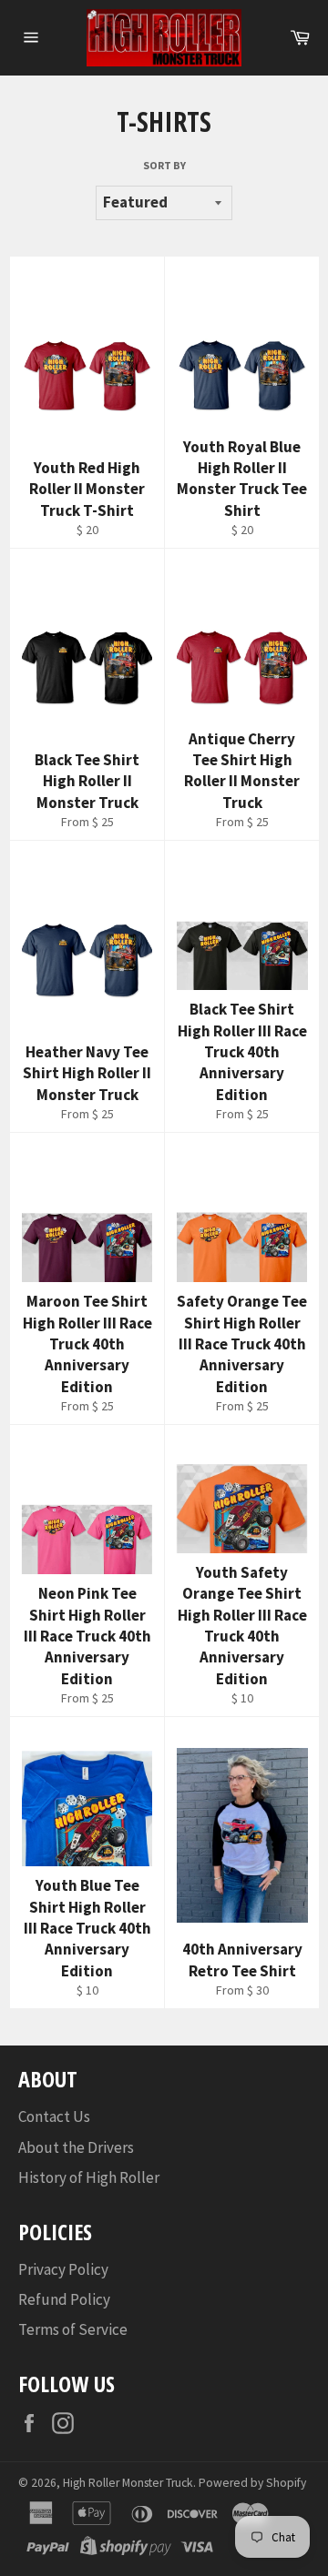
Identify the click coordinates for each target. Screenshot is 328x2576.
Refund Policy (64, 2299)
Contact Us (54, 2116)
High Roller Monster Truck (128, 2483)
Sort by (164, 165)
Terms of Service (73, 2329)
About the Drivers (76, 2147)
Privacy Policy (63, 2269)
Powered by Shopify (252, 2483)
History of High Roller (89, 2177)
